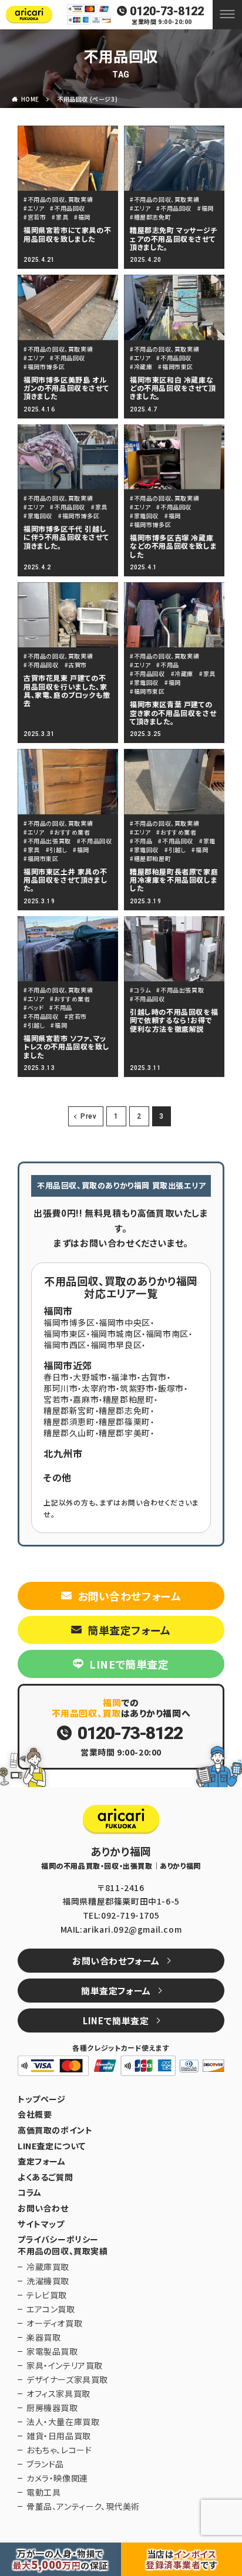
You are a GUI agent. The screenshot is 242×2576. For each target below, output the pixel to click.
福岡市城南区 (116, 1333)
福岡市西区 (65, 1345)
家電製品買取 (52, 2351)
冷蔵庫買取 (48, 2267)
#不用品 (167, 665)
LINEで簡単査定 (129, 1664)
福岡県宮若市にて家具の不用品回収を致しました (67, 234)
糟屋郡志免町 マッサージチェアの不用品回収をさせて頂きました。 (174, 238)
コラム (30, 2192)
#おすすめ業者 (70, 832)
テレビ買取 (47, 2295)
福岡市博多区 (69, 1322)
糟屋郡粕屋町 (129, 1399)
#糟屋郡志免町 (150, 217)
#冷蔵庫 (141, 367)
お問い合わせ (43, 2208)
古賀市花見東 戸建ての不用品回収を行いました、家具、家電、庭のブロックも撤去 (67, 690)
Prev (88, 1116)
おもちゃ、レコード (59, 2450)
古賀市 (154, 1377)
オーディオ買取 (54, 2323)
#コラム (140, 990)
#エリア (34, 208)
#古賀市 (76, 665)
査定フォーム (42, 2161)
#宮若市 (35, 217)
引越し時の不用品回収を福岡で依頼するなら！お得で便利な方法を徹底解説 (174, 1020)
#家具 (60, 217)
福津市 (124, 1377)
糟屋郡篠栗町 (125, 1422)
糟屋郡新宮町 (69, 1410)
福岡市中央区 (125, 1322)
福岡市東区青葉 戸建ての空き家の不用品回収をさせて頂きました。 (173, 713)
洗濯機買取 (48, 2281)
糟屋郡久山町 (69, 1433)
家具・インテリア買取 (65, 2365)
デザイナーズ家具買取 (67, 2379)
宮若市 (56, 1399)
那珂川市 (60, 1388)
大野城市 (90, 1377)
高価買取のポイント (55, 2130)
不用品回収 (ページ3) (87, 99)
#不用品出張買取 (47, 841)
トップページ (42, 2099)
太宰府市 (99, 1388)
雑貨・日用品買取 (59, 2436)
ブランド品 (45, 2464)
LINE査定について (52, 2146)
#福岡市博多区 (44, 367)
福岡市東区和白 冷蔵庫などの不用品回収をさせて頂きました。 (173, 388)
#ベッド (33, 1007)
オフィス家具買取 (58, 2393)
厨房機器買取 (52, 2408)
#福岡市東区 (176, 367)
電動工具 (43, 2492)
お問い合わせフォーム (130, 1596)
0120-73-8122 (167, 11)
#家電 (207, 841)
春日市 (56, 1377)
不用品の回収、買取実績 (63, 2251)
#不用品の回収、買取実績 (58, 199)
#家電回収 (38, 516)
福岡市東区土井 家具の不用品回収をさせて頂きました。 (65, 880)
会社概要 (35, 2114)
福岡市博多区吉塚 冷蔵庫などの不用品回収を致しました (173, 546)
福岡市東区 (65, 1333)
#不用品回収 (68, 208)
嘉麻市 (86, 1399)
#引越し (56, 850)
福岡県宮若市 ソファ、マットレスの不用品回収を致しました (66, 1046)
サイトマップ (41, 2224)
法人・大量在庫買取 (63, 2422)
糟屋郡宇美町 (125, 1433)
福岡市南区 (167, 1333)
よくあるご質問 (45, 2177)
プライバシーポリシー (58, 2239)
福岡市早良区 (116, 1345)
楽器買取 (43, 2337)
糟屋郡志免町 (125, 1410)
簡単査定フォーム (129, 1630)
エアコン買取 (51, 2309)
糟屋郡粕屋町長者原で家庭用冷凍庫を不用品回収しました (174, 880)
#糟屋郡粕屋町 (150, 858)
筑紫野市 (137, 1388)
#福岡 (82, 217)
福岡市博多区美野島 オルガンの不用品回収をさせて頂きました (66, 388)
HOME (30, 99)
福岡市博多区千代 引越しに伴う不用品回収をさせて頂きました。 (66, 537)
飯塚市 (171, 1388)
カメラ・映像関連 (57, 2478)
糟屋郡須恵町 (69, 1422)
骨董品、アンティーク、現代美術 (83, 2506)
